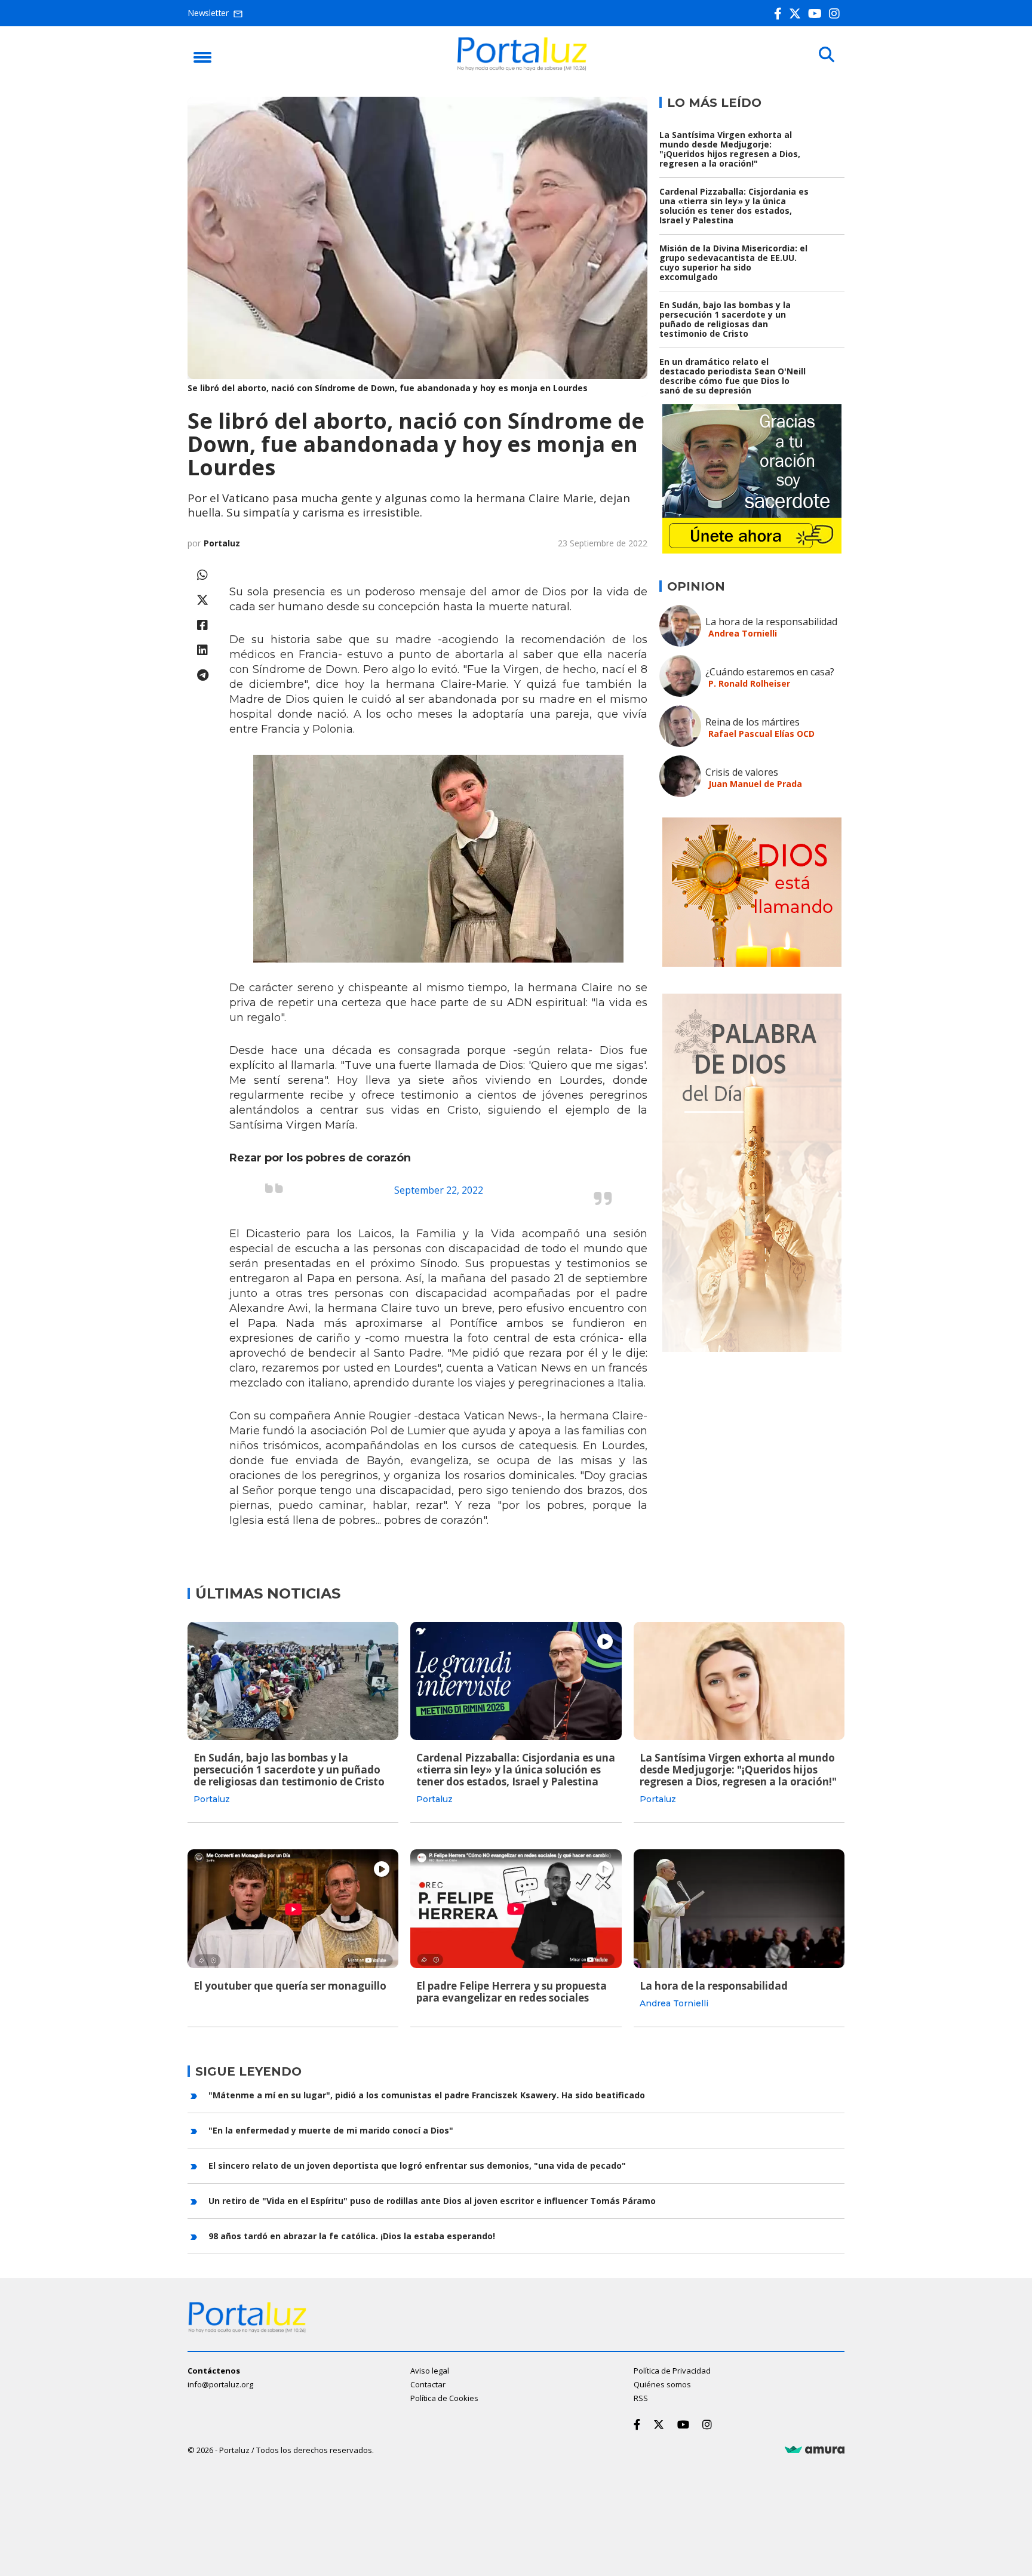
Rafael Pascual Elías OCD (761, 734)
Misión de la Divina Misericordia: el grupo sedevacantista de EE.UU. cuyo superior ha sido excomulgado (733, 262)
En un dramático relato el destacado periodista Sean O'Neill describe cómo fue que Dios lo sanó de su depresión (732, 376)
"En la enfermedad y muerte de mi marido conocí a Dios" (331, 2130)
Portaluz (222, 543)
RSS (641, 2398)
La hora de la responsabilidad (771, 622)
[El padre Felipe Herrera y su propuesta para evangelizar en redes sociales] (516, 1908)
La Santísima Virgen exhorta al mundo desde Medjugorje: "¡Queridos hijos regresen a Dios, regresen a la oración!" (730, 149)
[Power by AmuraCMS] (815, 2450)
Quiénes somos (662, 2384)
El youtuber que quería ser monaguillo (290, 1986)
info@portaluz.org (220, 2384)
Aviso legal (430, 2371)
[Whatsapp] (202, 575)
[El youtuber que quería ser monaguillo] (293, 1908)
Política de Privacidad (672, 2371)
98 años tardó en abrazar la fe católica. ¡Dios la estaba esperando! (352, 2236)
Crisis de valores (742, 772)
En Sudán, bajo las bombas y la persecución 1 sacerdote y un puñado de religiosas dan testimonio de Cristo (725, 319)
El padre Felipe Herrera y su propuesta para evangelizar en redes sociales (512, 1992)
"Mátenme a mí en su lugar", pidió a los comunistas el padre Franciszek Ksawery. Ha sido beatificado (427, 2095)
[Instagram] (837, 13)
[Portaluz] (522, 67)
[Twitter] (797, 13)
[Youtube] (817, 13)
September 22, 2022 (439, 1190)
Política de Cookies (444, 2398)
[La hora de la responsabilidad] (739, 1908)
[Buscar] (827, 55)
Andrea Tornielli (743, 633)
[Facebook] (780, 13)
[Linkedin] (202, 650)
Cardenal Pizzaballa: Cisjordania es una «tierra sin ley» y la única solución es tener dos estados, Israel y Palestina (734, 206)
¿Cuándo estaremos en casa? (770, 672)
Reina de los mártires (752, 722)
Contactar (428, 2384)
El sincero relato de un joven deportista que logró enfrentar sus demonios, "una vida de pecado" (417, 2165)
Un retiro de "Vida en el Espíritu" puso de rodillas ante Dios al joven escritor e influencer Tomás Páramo (432, 2201)
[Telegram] (202, 675)
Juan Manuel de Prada (755, 784)
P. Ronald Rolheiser (749, 683)
